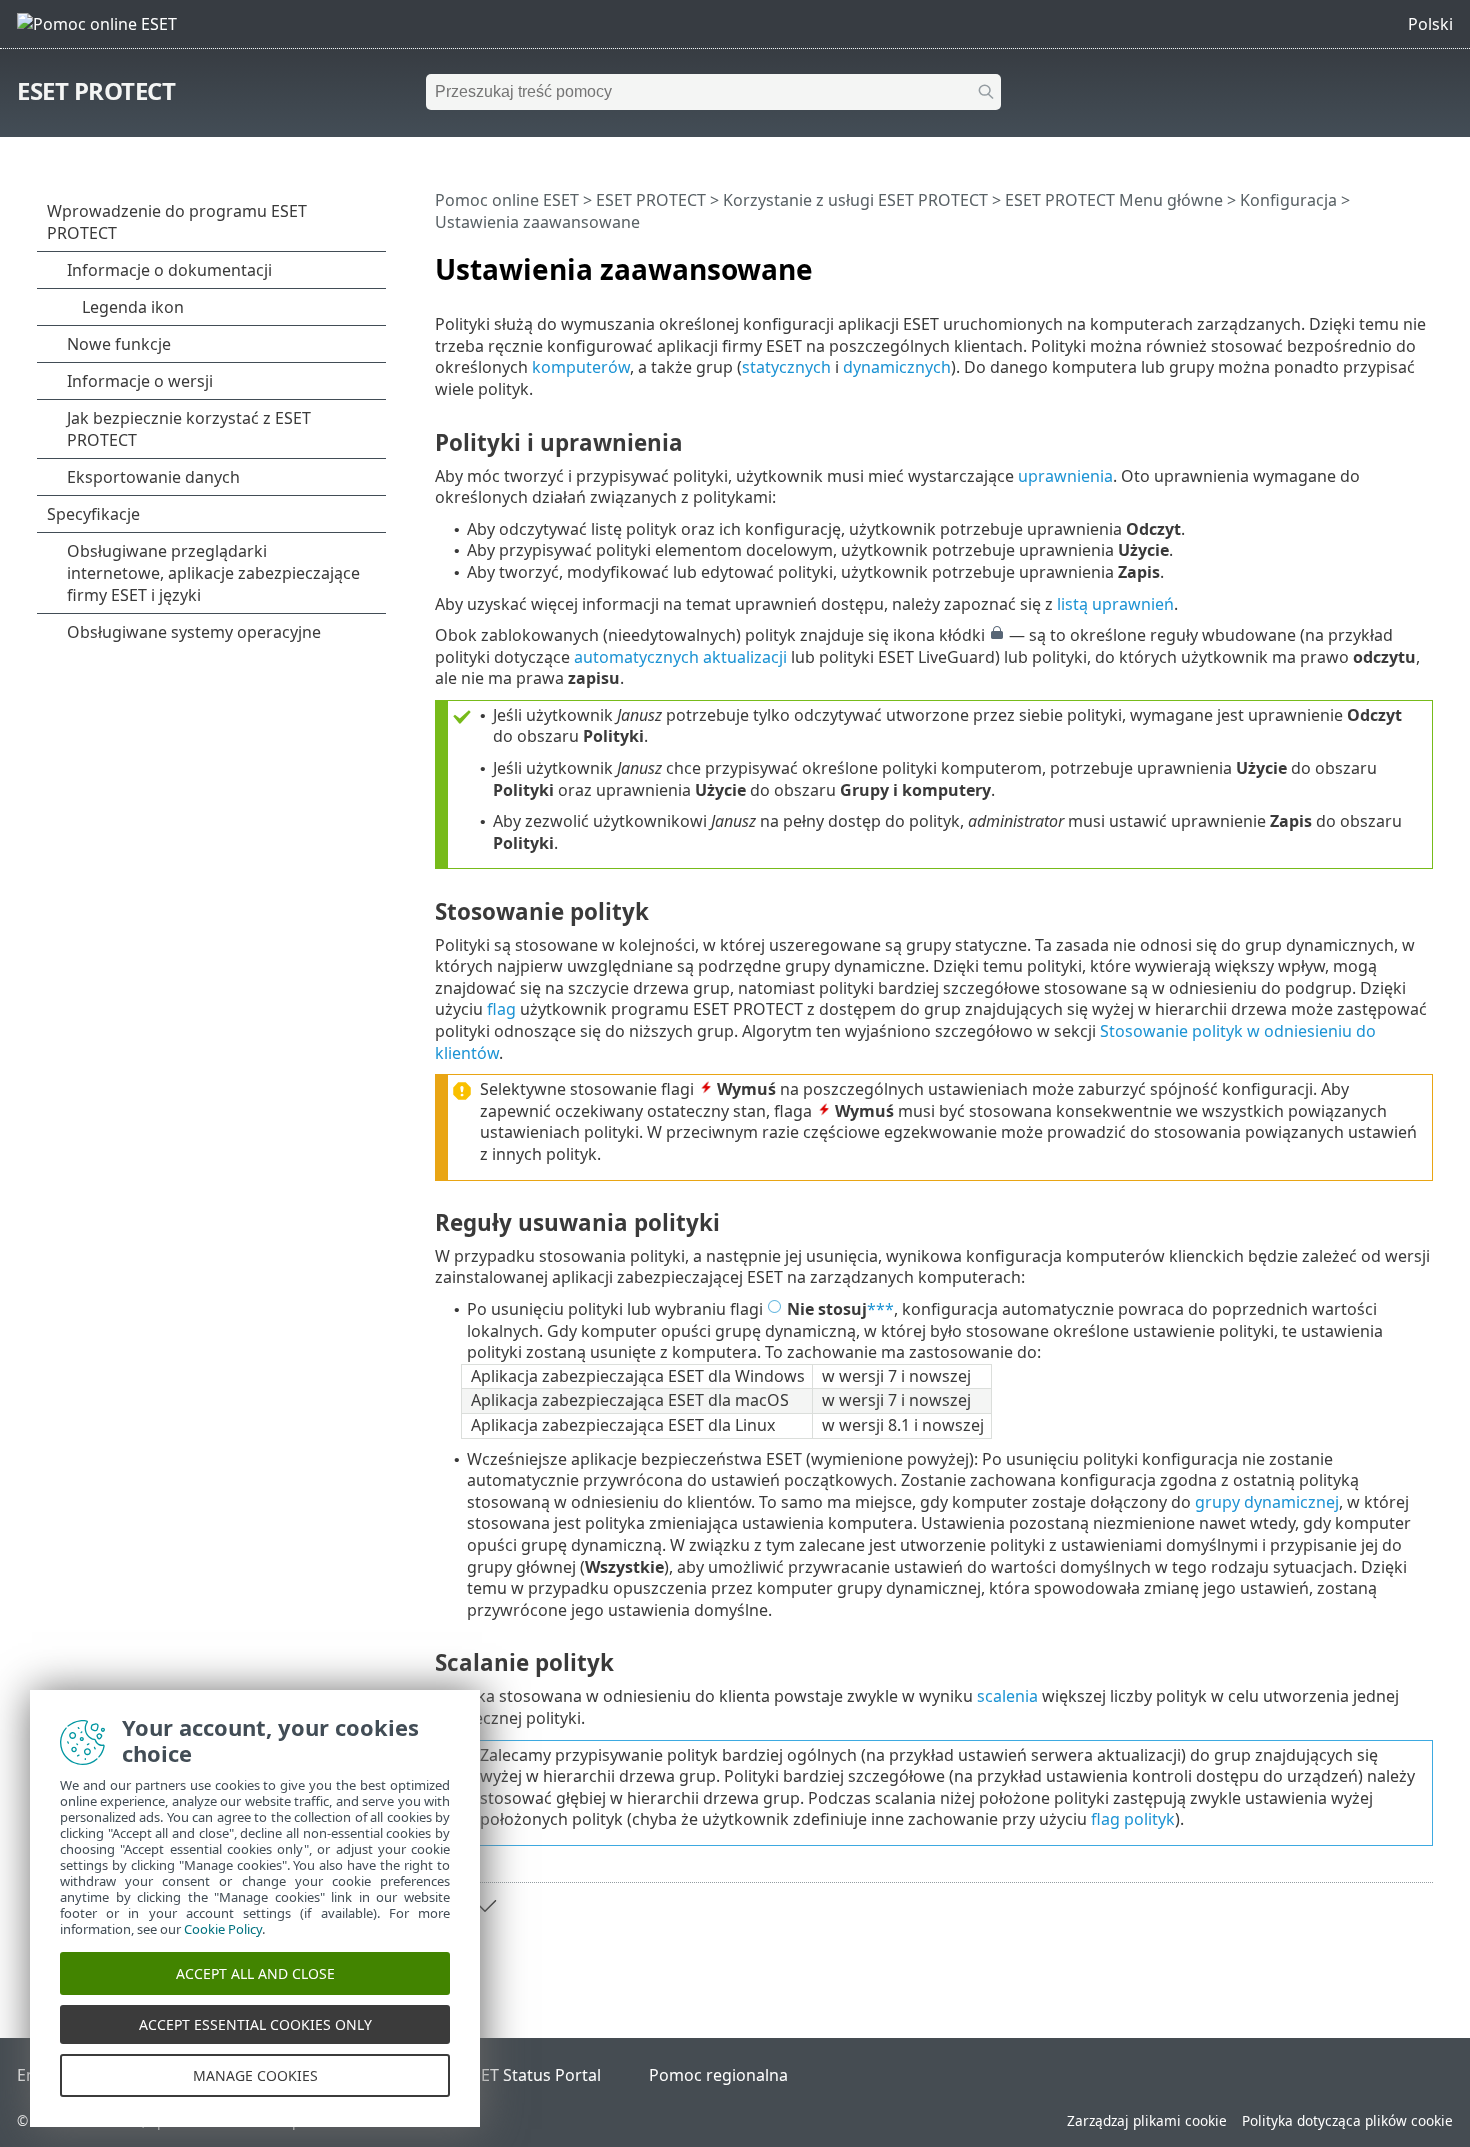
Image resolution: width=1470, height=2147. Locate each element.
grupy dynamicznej (1267, 1502)
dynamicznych (897, 367)
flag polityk (1133, 1819)
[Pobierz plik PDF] (1392, 261)
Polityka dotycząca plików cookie (1347, 2120)
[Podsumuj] (1422, 261)
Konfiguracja (1288, 200)
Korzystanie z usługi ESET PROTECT (855, 200)
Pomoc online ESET (507, 200)
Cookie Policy (223, 1929)
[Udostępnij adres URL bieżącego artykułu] (1362, 261)
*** (880, 1309)
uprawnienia (1065, 476)
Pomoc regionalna (718, 2075)
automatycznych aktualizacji (680, 657)
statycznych (786, 367)
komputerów (581, 367)
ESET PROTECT (96, 90)
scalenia (1007, 1696)
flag (501, 1009)
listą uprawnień (1115, 604)
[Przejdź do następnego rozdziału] (485, 1906)
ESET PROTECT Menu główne (1114, 200)
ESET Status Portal (532, 2075)
